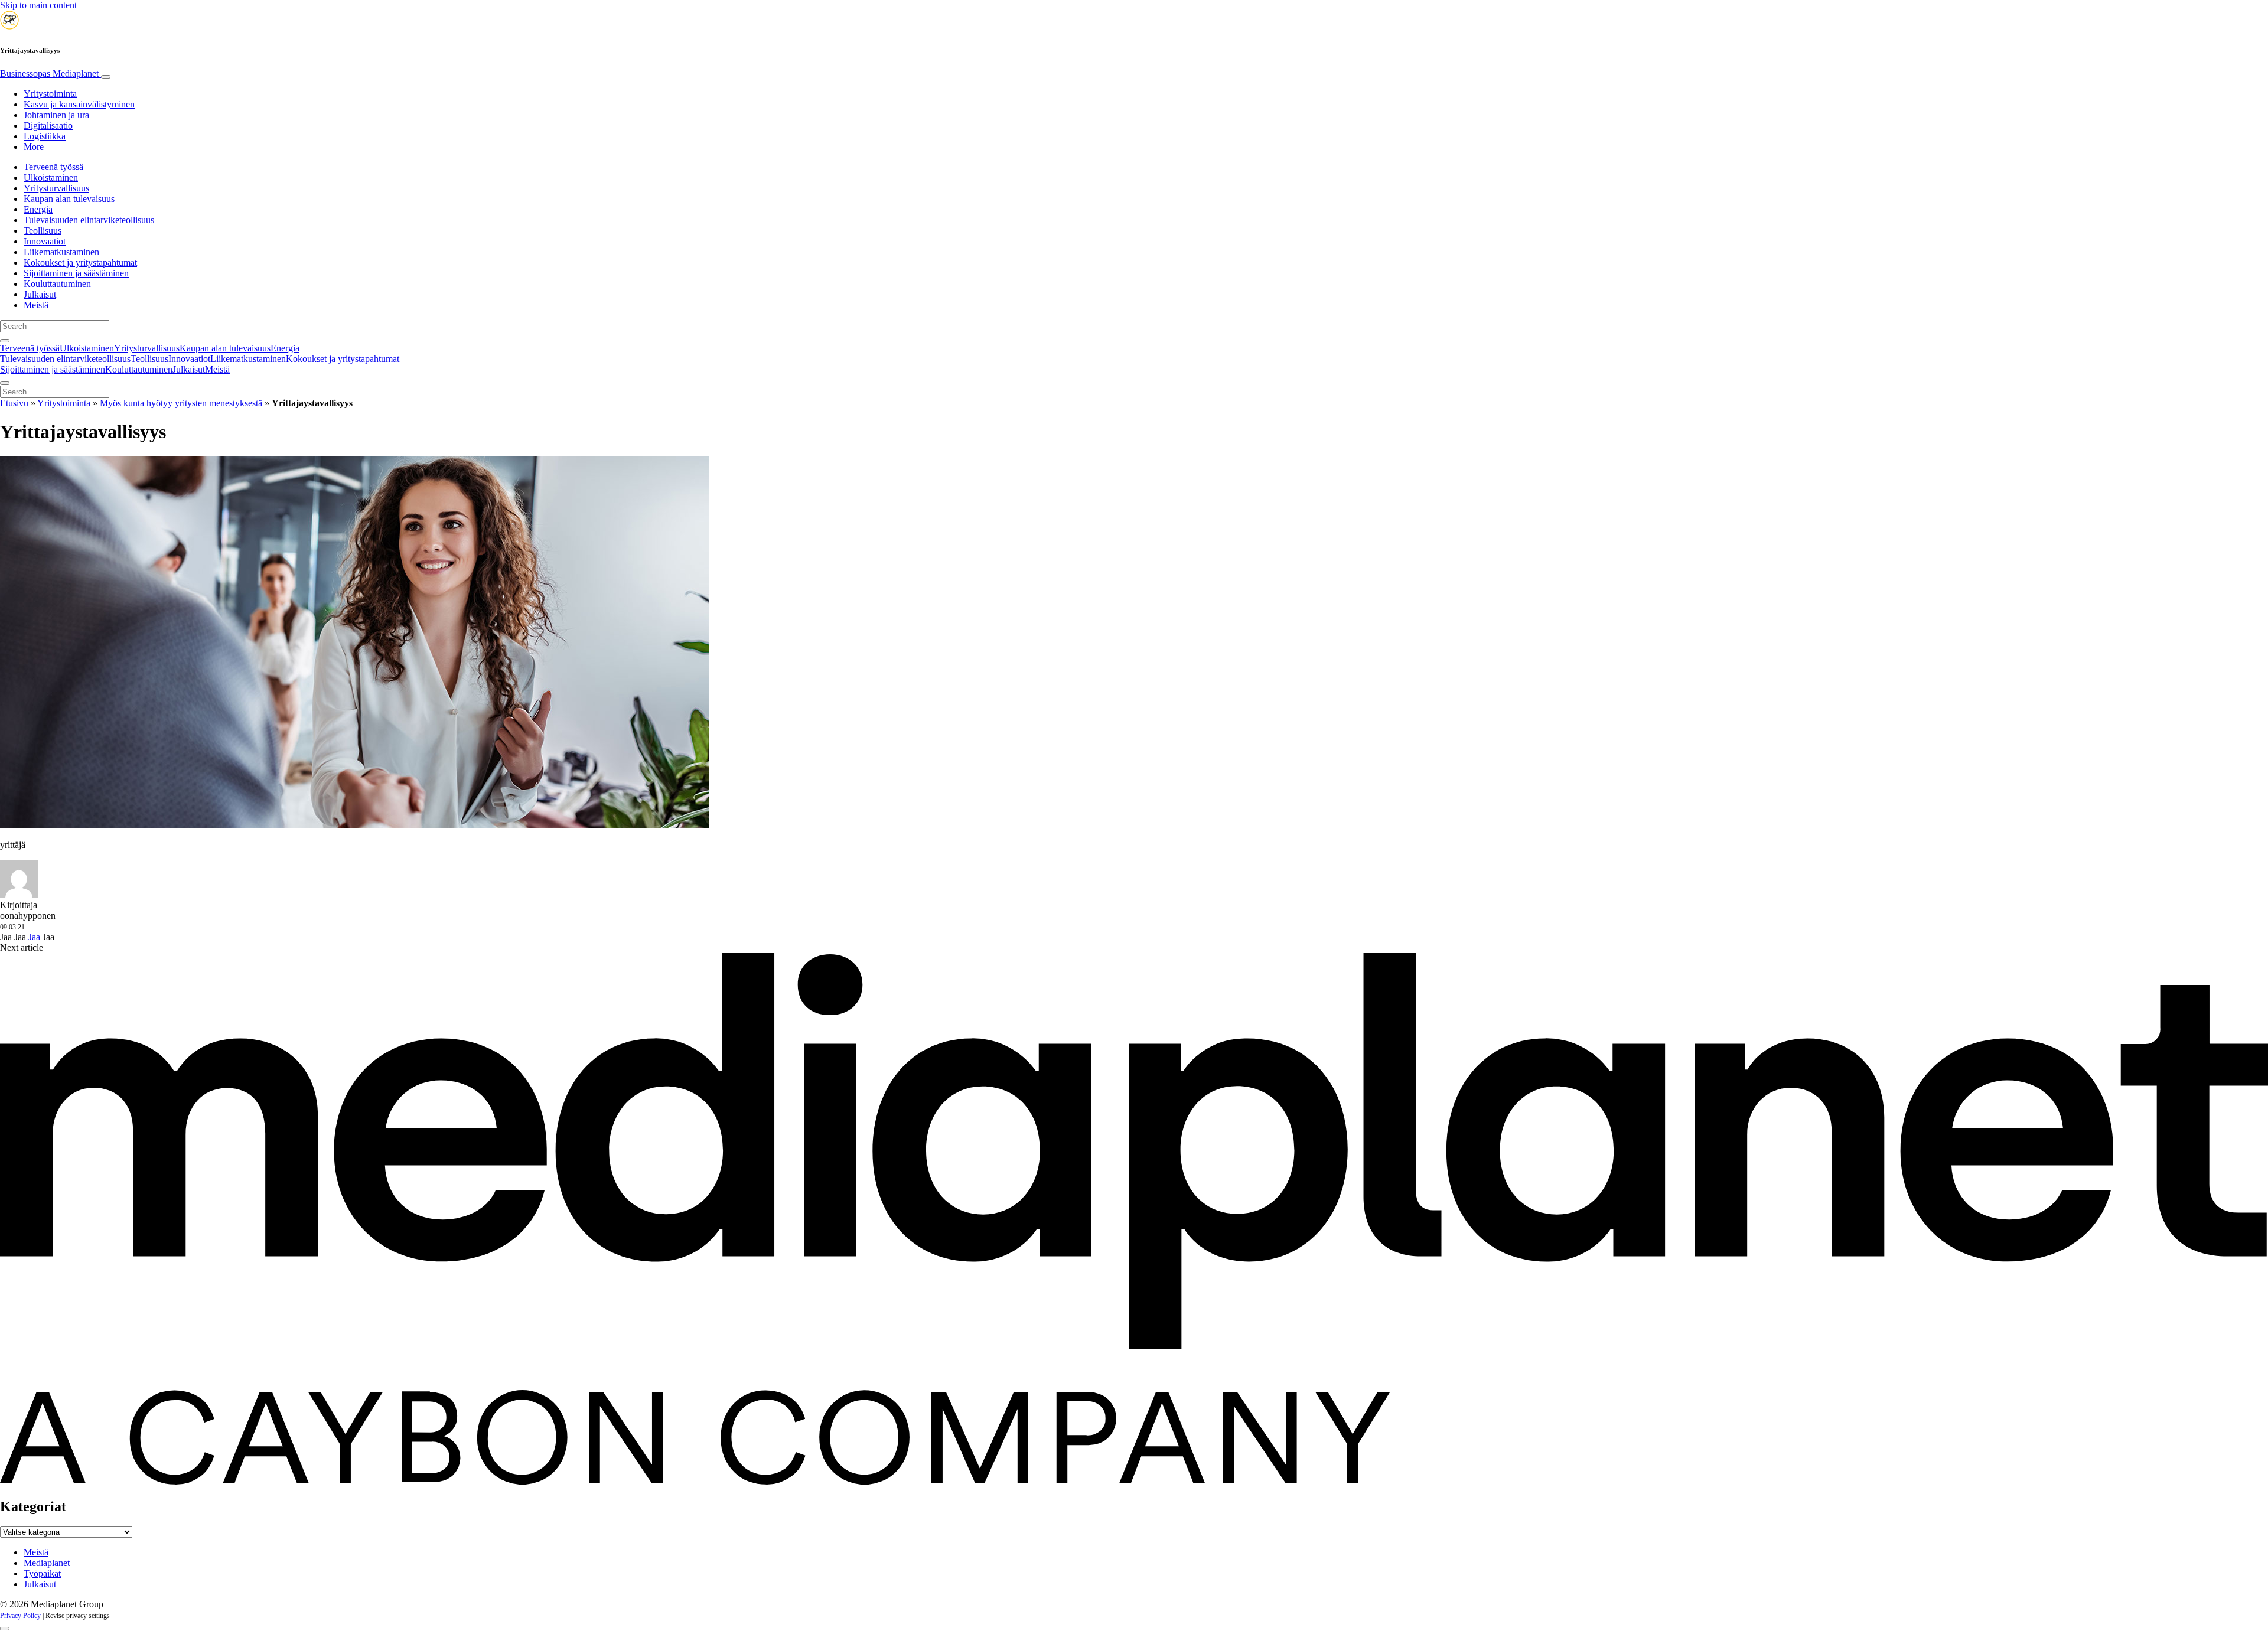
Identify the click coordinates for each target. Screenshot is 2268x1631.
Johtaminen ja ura (56, 115)
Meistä (36, 305)
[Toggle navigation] (106, 77)
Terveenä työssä (53, 167)
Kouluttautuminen (57, 284)
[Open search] (5, 341)
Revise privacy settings (78, 1616)
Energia (38, 209)
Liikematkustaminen (61, 252)
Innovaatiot (45, 241)
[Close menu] (5, 383)
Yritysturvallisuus (56, 188)
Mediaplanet (47, 1563)
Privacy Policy (20, 1616)
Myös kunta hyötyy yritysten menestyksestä (181, 403)
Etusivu (14, 403)
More (34, 147)
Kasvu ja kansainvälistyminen (79, 104)
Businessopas (49, 74)
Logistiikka (45, 136)
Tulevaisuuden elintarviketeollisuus (89, 220)
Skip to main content (38, 5)
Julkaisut (40, 294)
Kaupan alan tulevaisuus (69, 199)
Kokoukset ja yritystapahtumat (80, 262)
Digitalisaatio (48, 125)
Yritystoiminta (50, 94)
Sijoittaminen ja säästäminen (76, 273)
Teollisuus (43, 231)
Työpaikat (42, 1573)
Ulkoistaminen (51, 177)
